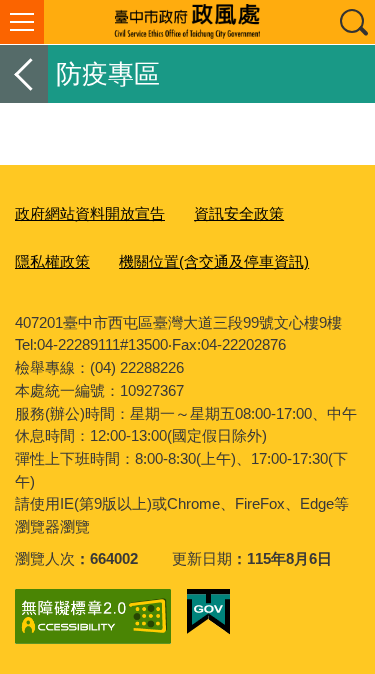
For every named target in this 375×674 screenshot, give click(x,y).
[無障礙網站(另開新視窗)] (93, 616)
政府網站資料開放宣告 (90, 213)
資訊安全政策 (239, 213)
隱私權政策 (52, 261)
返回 (24, 74)
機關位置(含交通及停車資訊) (214, 261)
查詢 (353, 22)
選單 (22, 22)
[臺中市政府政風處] (187, 22)
